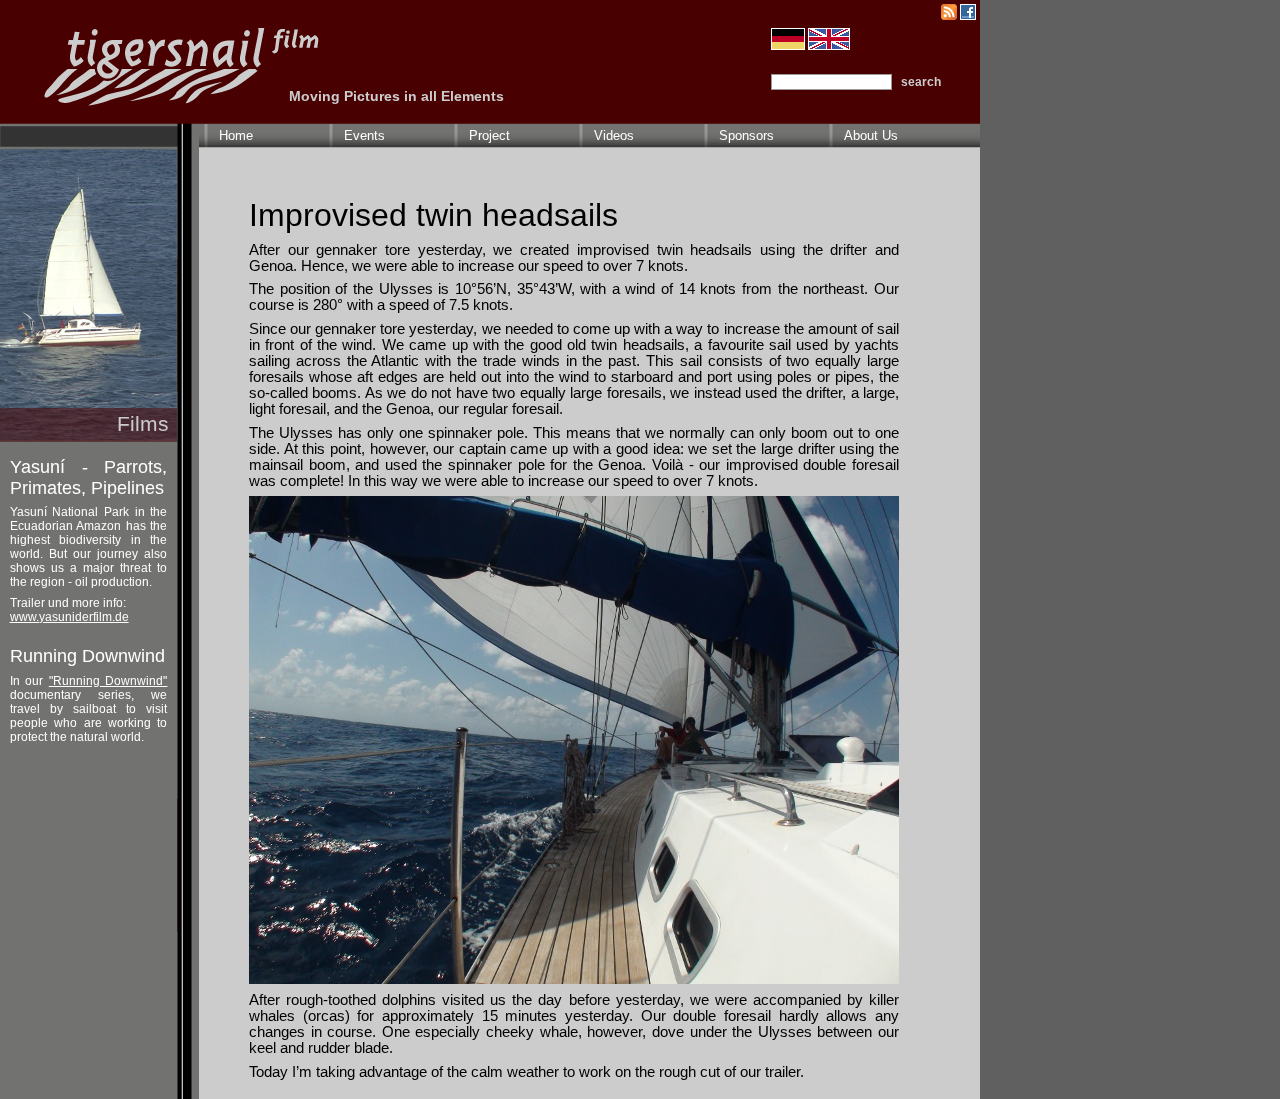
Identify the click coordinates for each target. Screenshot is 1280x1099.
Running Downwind (87, 656)
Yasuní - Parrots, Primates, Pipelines (89, 477)
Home (236, 135)
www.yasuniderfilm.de (69, 617)
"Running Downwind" (108, 681)
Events (364, 135)
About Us (871, 135)
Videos (614, 135)
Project (489, 135)
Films (143, 424)
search (921, 82)
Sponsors (746, 135)
